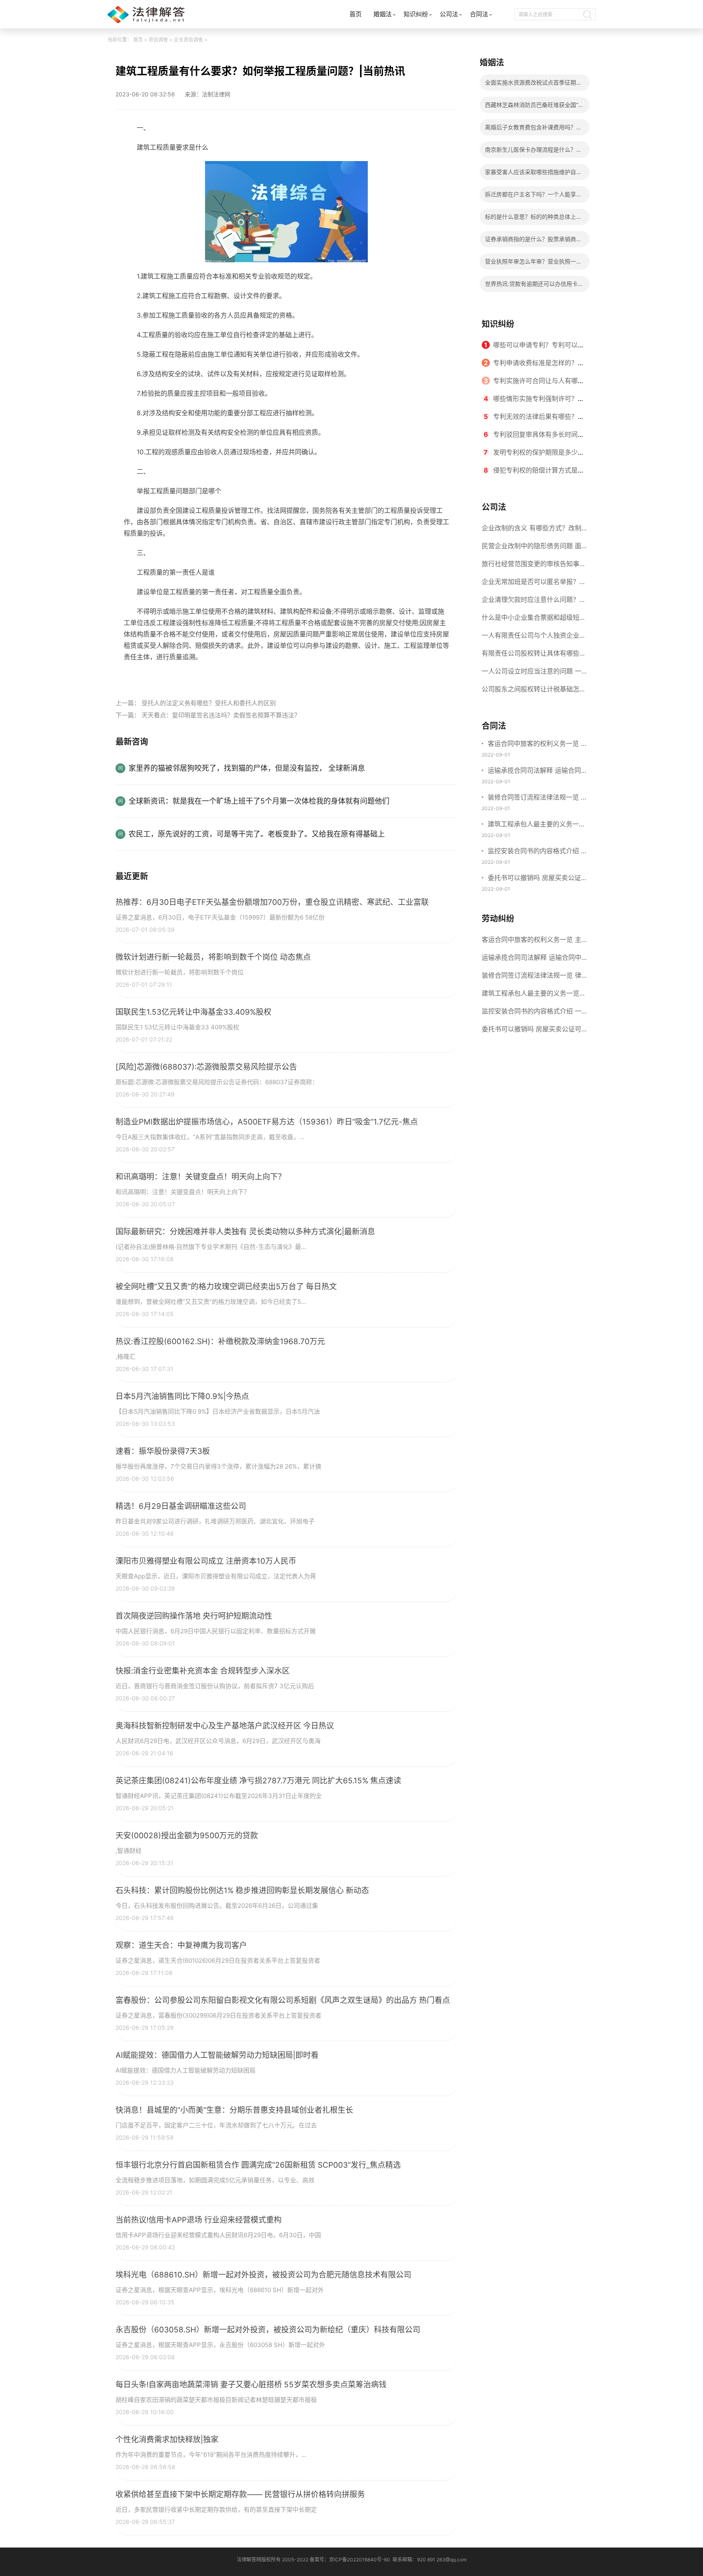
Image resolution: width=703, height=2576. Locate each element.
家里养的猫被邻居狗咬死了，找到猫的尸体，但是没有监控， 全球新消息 (247, 768)
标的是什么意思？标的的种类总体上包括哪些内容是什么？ (533, 219)
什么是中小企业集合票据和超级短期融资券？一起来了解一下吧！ (534, 620)
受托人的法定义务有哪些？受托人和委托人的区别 (209, 703)
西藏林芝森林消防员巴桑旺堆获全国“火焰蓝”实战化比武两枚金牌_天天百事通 (534, 107)
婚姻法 (383, 14)
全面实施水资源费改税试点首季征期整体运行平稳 (533, 85)
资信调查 (158, 40)
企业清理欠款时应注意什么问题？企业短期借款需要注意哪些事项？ (534, 602)
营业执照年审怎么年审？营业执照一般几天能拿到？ (533, 264)
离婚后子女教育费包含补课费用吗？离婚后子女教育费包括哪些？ (533, 130)
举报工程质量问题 (212, 676)
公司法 (449, 14)
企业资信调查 (188, 40)
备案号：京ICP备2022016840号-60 (350, 2560)
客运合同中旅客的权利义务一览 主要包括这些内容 (538, 744)
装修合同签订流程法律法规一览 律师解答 (538, 798)
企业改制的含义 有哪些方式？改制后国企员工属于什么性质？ (532, 530)
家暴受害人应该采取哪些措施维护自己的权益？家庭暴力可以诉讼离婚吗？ (533, 174)
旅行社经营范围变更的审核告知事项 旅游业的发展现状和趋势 (534, 566)
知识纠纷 (416, 14)
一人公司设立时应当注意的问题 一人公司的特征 (532, 673)
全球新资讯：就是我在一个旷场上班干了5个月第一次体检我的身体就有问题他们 (259, 801)
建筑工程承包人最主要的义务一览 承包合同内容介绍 (537, 825)
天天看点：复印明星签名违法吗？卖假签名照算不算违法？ (221, 715)
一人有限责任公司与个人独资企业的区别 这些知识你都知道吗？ (534, 638)
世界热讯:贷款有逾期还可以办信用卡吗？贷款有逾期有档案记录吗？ (531, 286)
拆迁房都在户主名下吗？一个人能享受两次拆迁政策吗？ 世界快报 (533, 197)
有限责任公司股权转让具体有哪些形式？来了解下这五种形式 (534, 656)
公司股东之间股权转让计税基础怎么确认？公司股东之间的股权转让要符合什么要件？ (534, 691)
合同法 (479, 14)
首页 (356, 14)
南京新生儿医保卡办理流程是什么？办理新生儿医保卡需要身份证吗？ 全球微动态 (534, 152)
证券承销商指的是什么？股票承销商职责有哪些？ (533, 241)
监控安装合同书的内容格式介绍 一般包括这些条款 (538, 852)
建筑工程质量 (165, 676)
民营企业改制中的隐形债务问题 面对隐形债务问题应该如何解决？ (532, 548)
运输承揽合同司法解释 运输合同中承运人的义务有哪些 (538, 771)
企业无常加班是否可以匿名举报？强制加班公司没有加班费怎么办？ (534, 584)
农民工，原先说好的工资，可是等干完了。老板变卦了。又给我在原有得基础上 (257, 834)
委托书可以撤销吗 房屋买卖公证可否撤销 (538, 878)
